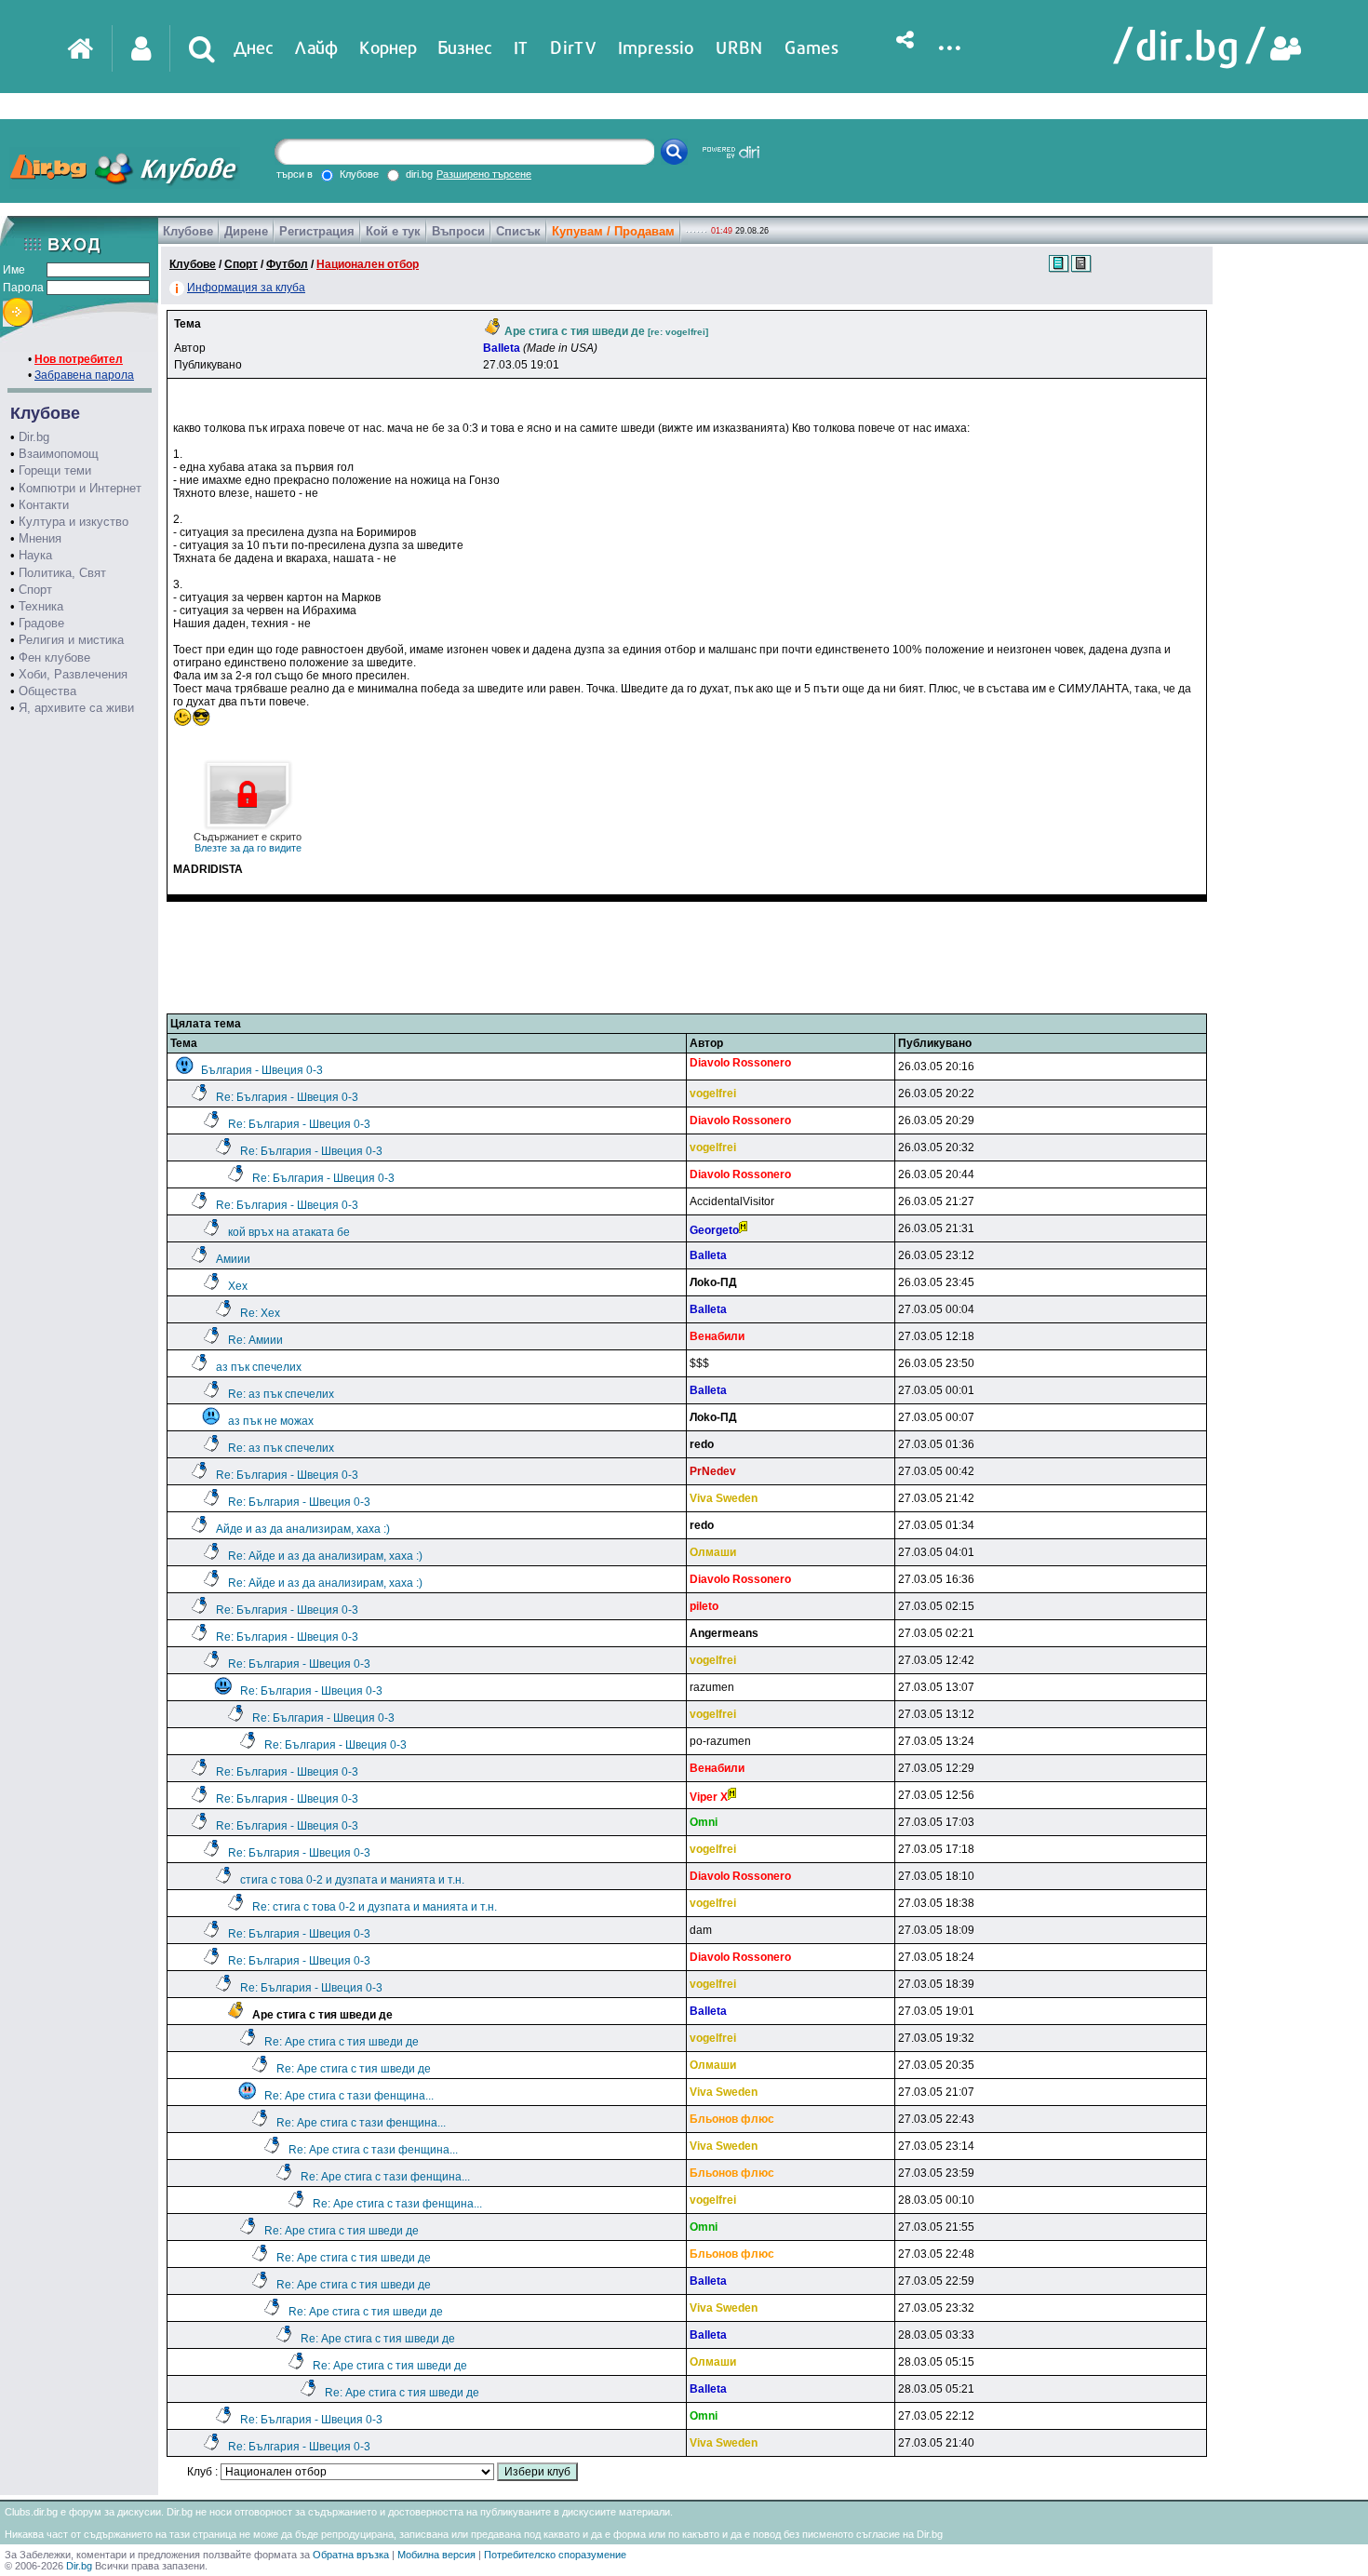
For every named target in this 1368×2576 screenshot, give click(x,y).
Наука (35, 555)
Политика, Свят (62, 573)
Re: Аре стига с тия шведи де (342, 2042)
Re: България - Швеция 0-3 (287, 1097)
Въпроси (458, 231)
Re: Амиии (255, 1340)
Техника (41, 606)
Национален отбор (368, 264)
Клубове (188, 231)
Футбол (287, 264)
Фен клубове (54, 657)
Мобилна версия (436, 2555)
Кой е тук (393, 231)
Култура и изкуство (74, 522)
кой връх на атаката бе (289, 1232)
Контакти (44, 505)
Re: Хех (260, 1313)
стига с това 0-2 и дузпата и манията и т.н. (352, 1880)
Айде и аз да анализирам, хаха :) (303, 1529)
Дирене (246, 231)
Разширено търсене (484, 174)
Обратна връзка (351, 2555)
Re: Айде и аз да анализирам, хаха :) (325, 1556)
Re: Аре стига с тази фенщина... (349, 2096)
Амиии (233, 1259)
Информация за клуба (246, 288)
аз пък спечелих (259, 1367)
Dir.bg (34, 437)
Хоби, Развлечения (73, 674)
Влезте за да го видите (248, 842)
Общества (47, 691)
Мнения (40, 538)
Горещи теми (55, 470)
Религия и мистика (71, 640)
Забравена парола (84, 375)
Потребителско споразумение (555, 2555)
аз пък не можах (271, 1421)
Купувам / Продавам (613, 231)
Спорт (35, 590)
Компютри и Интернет (80, 488)
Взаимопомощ (59, 454)
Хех (238, 1286)
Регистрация (317, 231)
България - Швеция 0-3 (262, 1070)
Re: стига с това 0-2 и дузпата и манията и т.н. (375, 1907)
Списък (518, 231)
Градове (41, 623)
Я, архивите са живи (76, 708)
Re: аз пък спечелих (281, 1394)
